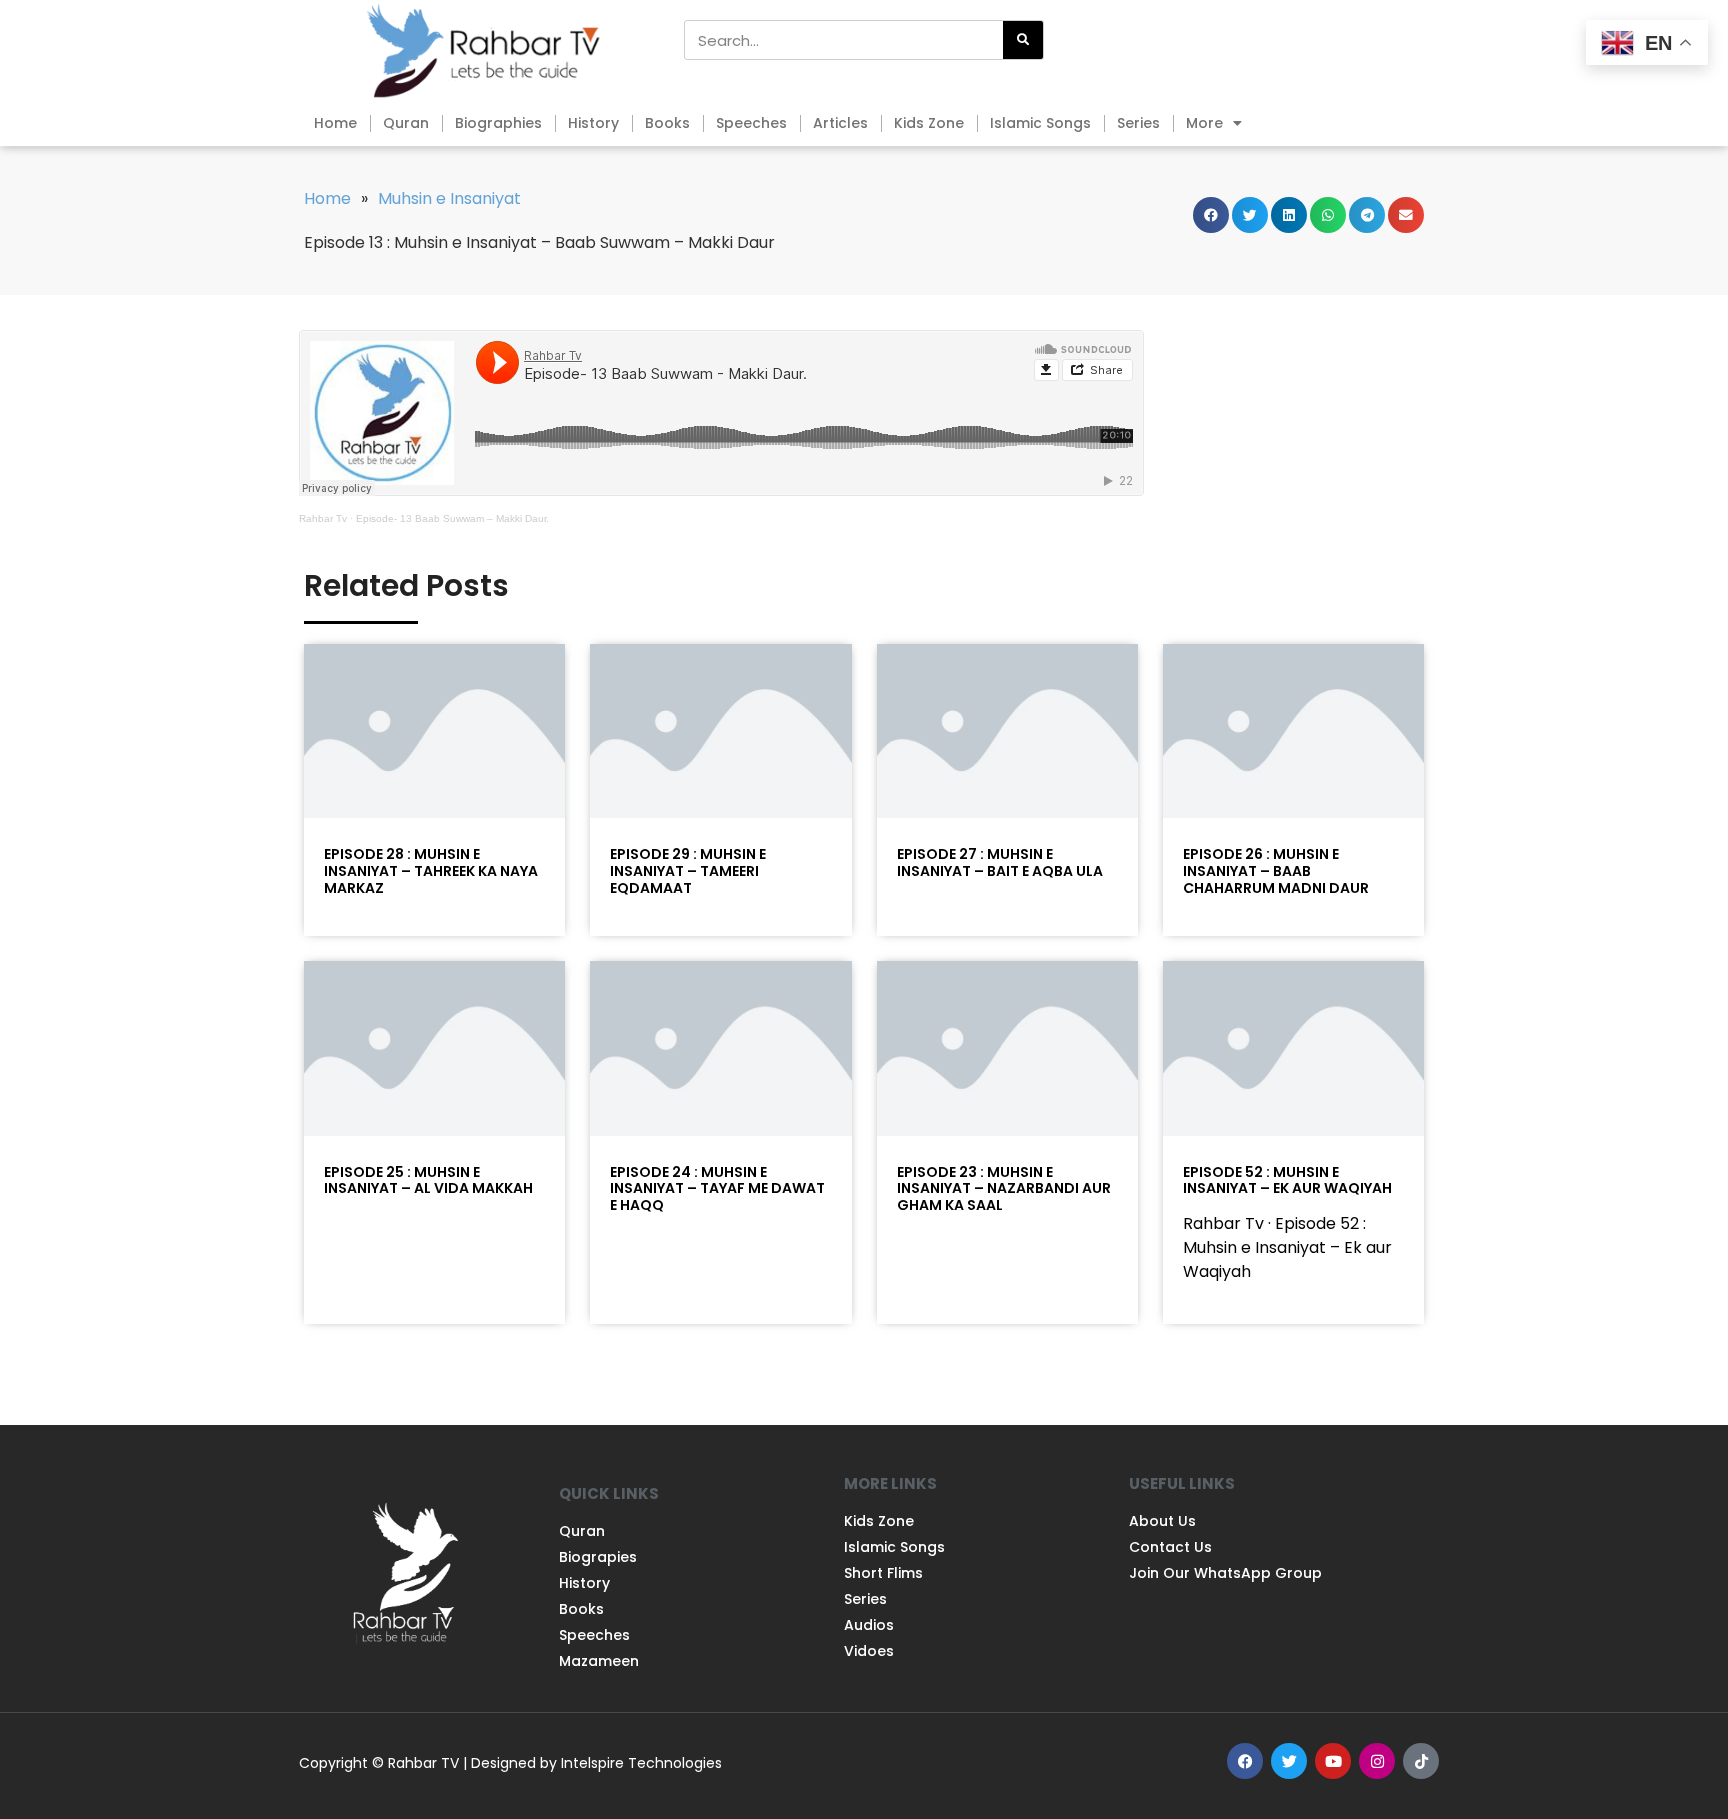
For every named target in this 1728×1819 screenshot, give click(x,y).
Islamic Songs (1040, 123)
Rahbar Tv (323, 518)
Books (667, 123)
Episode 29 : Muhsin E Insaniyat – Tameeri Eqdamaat (688, 871)
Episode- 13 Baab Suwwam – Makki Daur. (452, 518)
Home (335, 123)
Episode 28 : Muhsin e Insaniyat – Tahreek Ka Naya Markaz (431, 871)
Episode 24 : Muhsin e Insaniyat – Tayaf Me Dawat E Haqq (717, 1189)
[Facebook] (1245, 1761)
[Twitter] (1289, 1761)
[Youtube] (1333, 1761)
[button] (1211, 215)
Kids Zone (929, 123)
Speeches (751, 123)
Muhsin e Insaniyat (449, 198)
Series (1138, 123)
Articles (840, 123)
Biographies (498, 123)
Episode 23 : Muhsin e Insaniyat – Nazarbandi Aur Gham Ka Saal (1004, 1189)
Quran (406, 123)
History (593, 123)
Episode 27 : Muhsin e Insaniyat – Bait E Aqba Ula (1000, 862)
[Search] (1023, 40)
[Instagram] (1377, 1761)
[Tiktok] (1421, 1761)
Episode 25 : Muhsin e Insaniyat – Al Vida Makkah (428, 1180)
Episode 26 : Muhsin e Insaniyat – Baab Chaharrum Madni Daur (1276, 871)
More (1204, 123)
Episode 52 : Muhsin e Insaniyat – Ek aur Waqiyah (1287, 1180)
